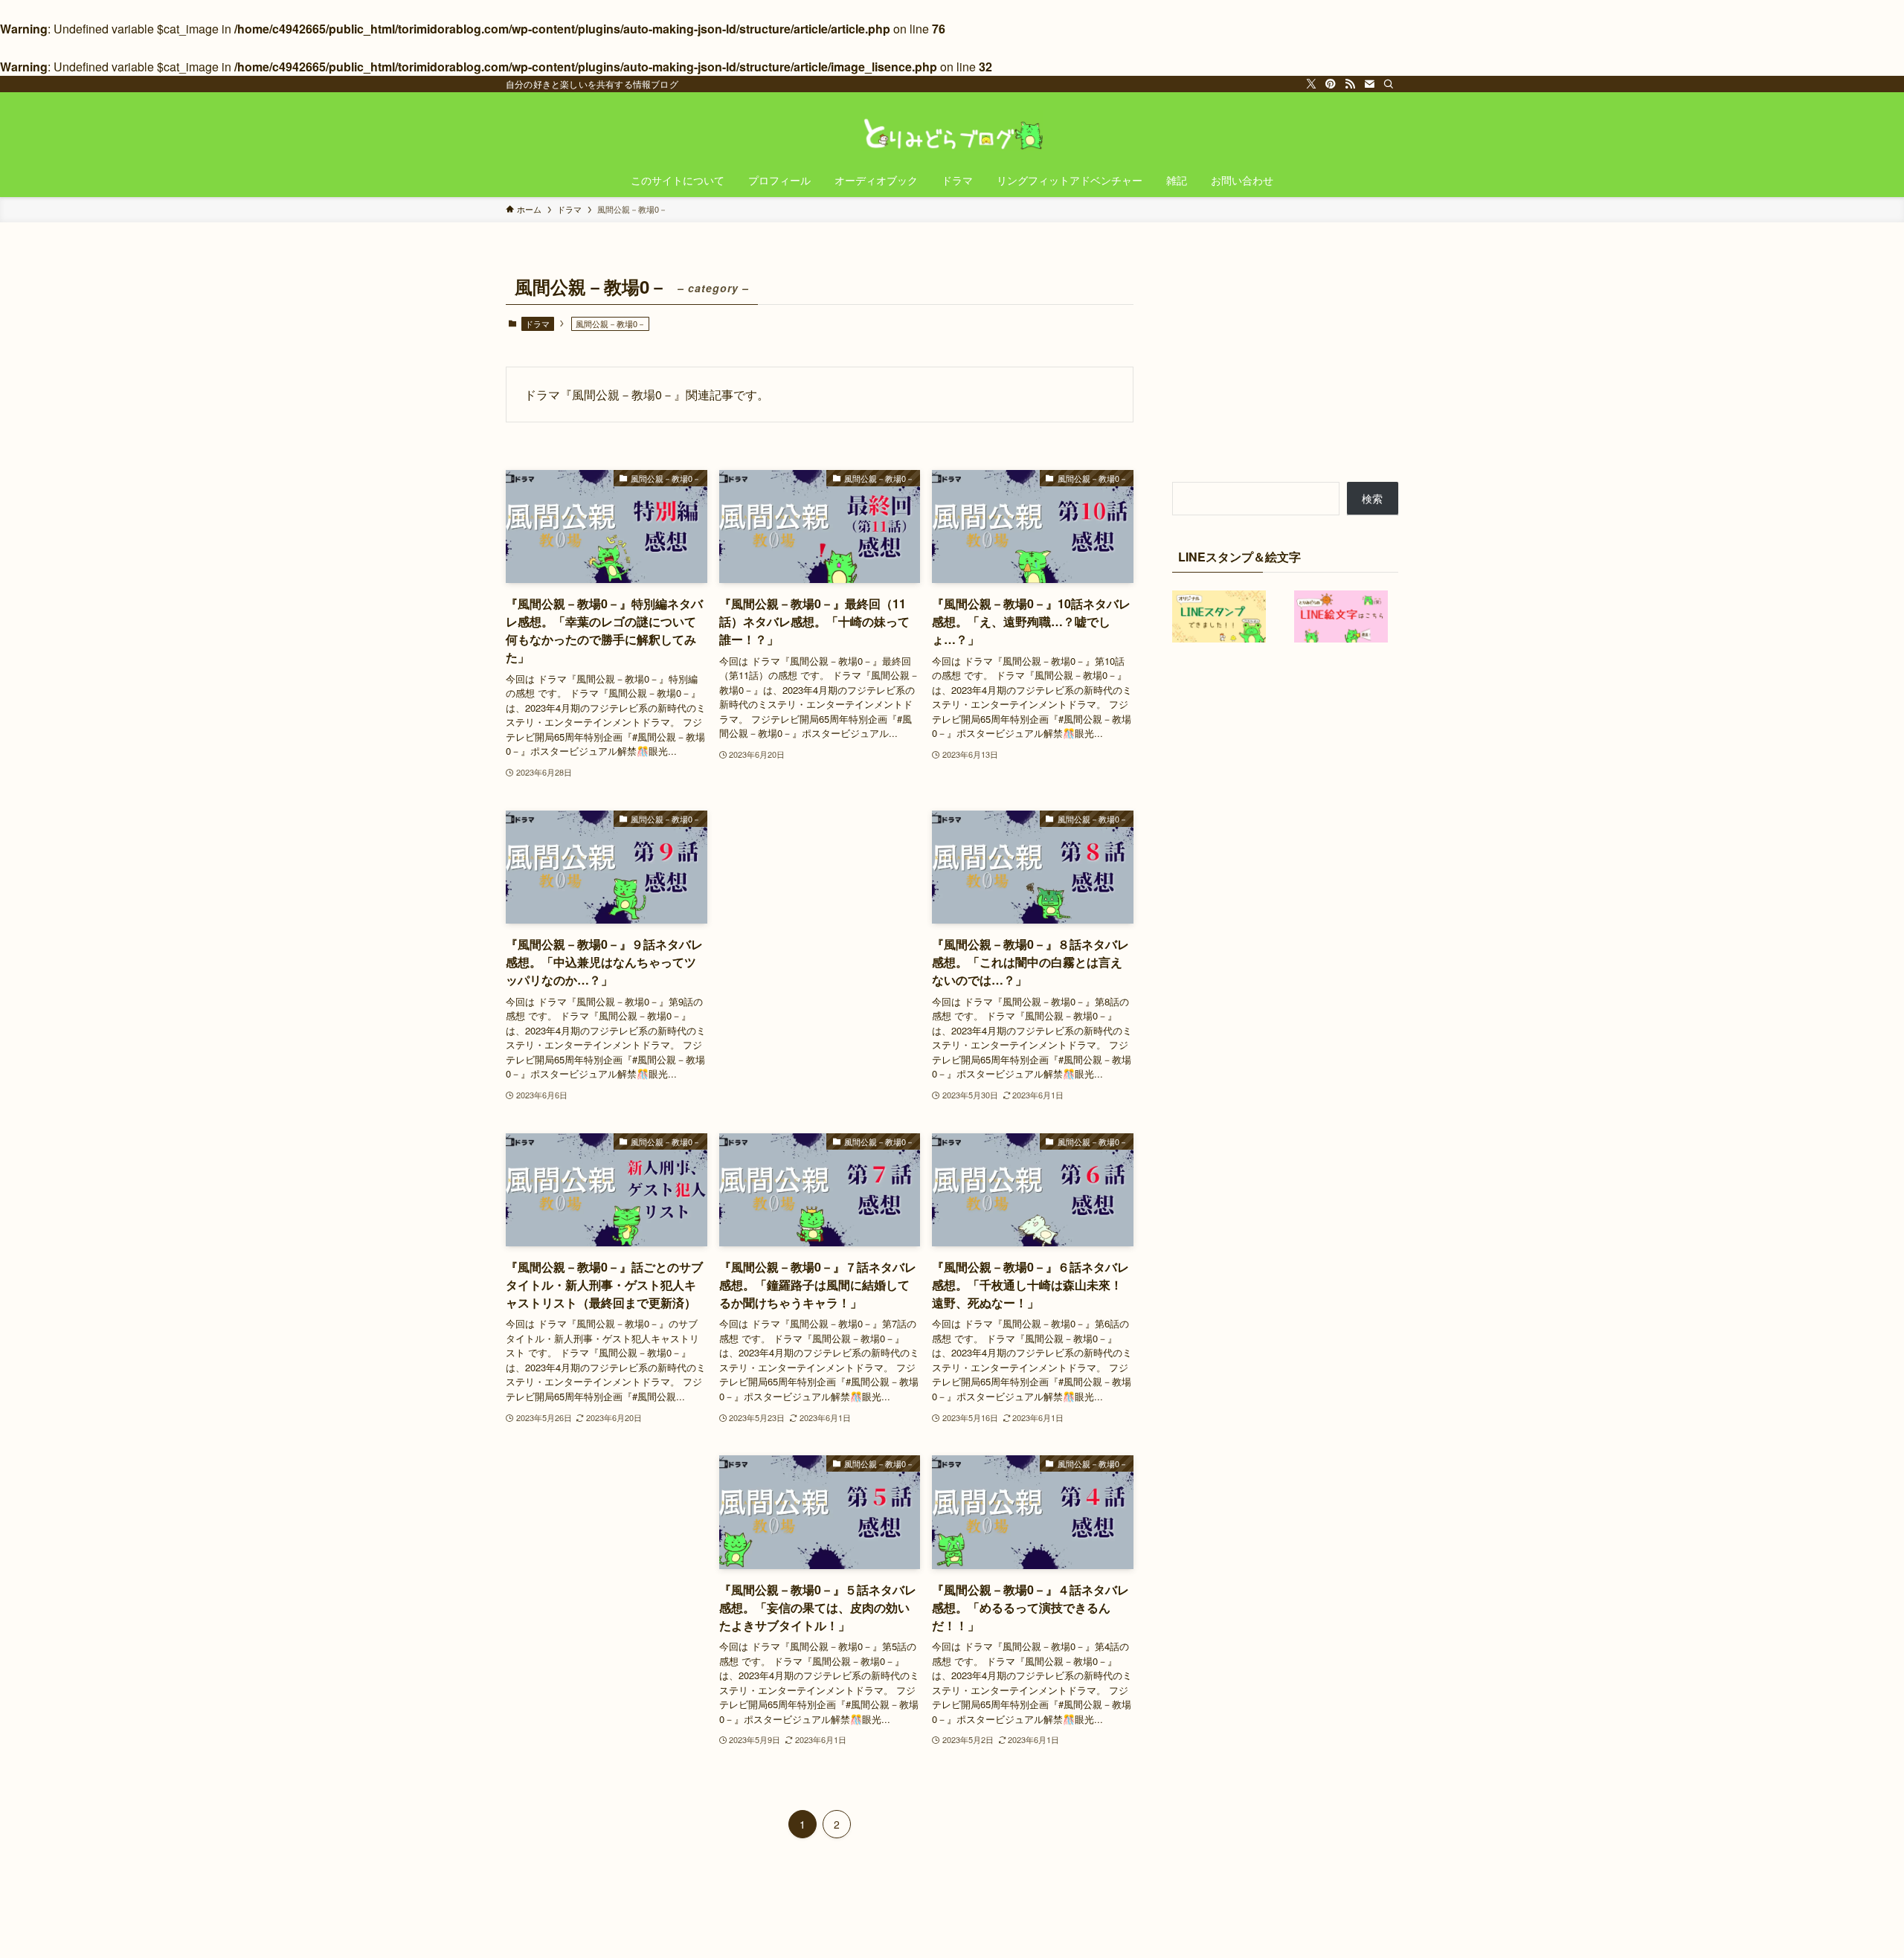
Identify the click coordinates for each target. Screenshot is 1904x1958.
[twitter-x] (1311, 84)
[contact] (1369, 84)
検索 (1372, 498)
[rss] (1350, 84)
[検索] (1389, 84)
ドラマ (537, 323)
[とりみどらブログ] (952, 131)
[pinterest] (1331, 84)
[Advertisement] (820, 887)
